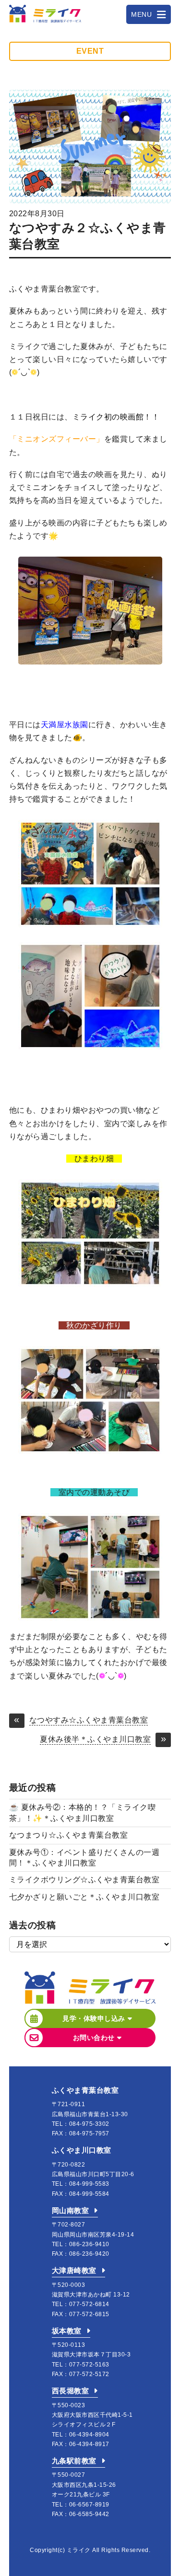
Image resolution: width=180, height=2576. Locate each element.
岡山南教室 (71, 2210)
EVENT (90, 51)
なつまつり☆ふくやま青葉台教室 (69, 1835)
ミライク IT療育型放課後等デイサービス (45, 14)
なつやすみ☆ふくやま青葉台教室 (89, 1720)
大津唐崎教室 (74, 2270)
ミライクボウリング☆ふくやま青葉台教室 (84, 1880)
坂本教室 (67, 2331)
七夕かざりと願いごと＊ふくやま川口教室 (84, 1897)
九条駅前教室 (74, 2461)
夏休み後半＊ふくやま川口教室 (95, 1739)
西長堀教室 (71, 2391)
